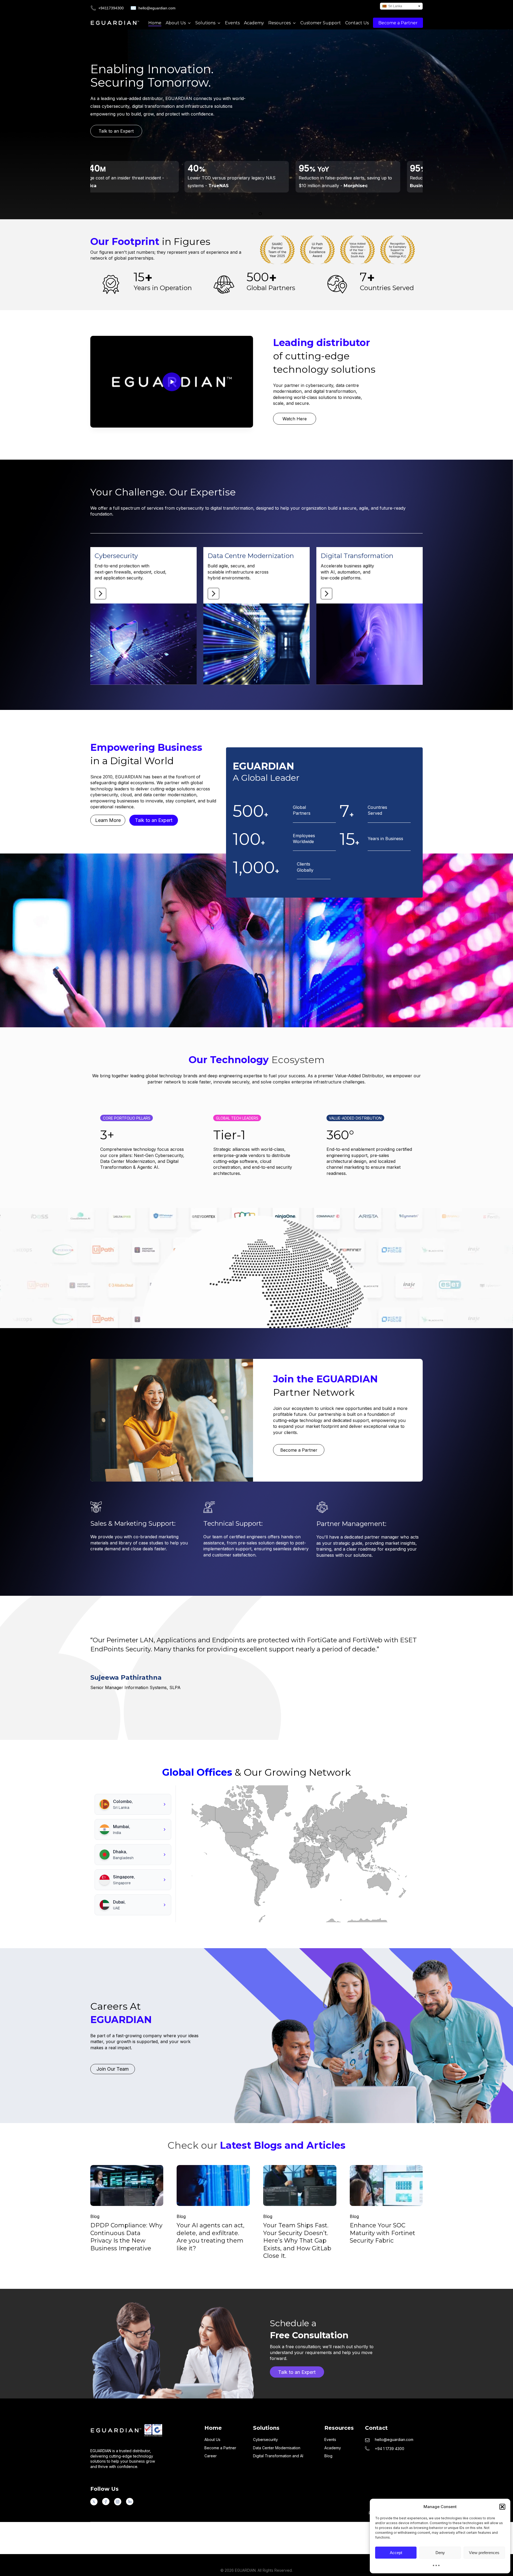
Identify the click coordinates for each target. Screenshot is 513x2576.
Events (330, 2439)
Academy (333, 2448)
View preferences (484, 2553)
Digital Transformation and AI (278, 2456)
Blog (95, 2217)
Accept (396, 2553)
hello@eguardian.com (157, 8)
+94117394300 (111, 8)
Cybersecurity (265, 2439)
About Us (212, 2439)
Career (211, 2456)
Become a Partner (220, 2448)
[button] (502, 2507)
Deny (440, 2553)
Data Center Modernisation (277, 2448)
